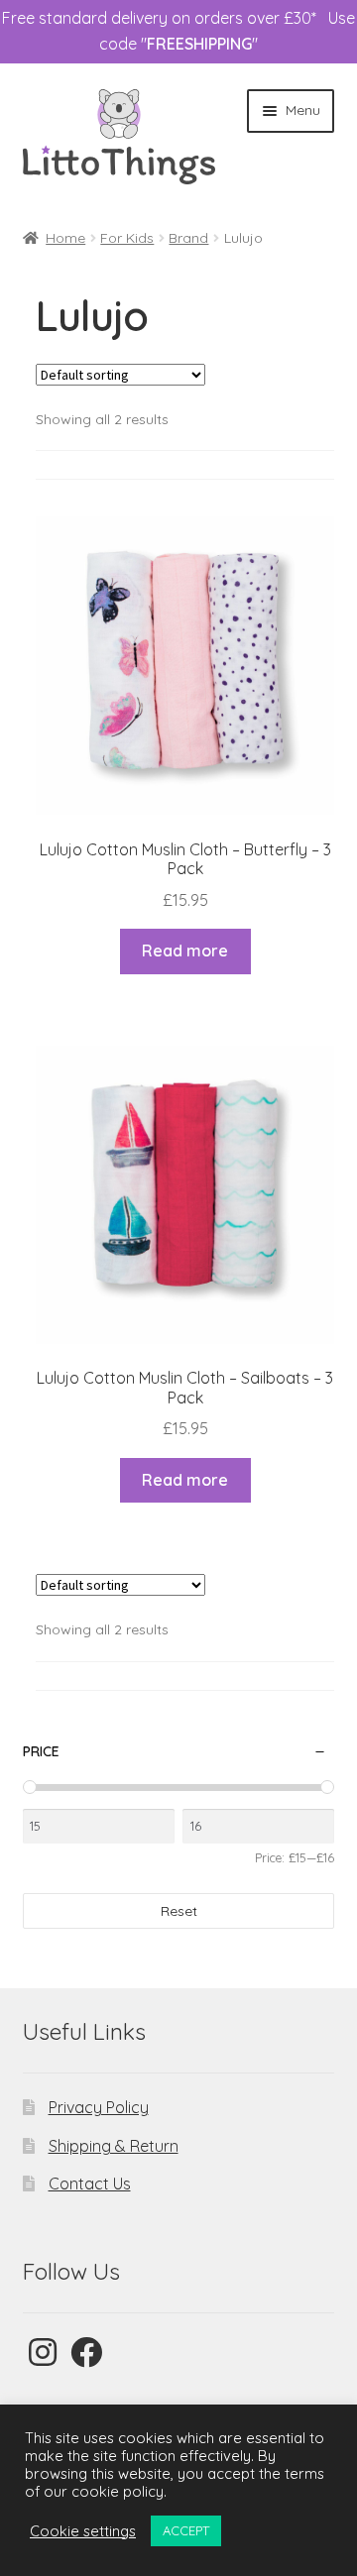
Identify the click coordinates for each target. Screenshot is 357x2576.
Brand (188, 238)
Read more (185, 951)
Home (65, 238)
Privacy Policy (99, 2107)
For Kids (127, 238)
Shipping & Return (114, 2146)
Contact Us (90, 2184)
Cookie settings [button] (83, 2531)
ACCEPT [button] (186, 2530)
